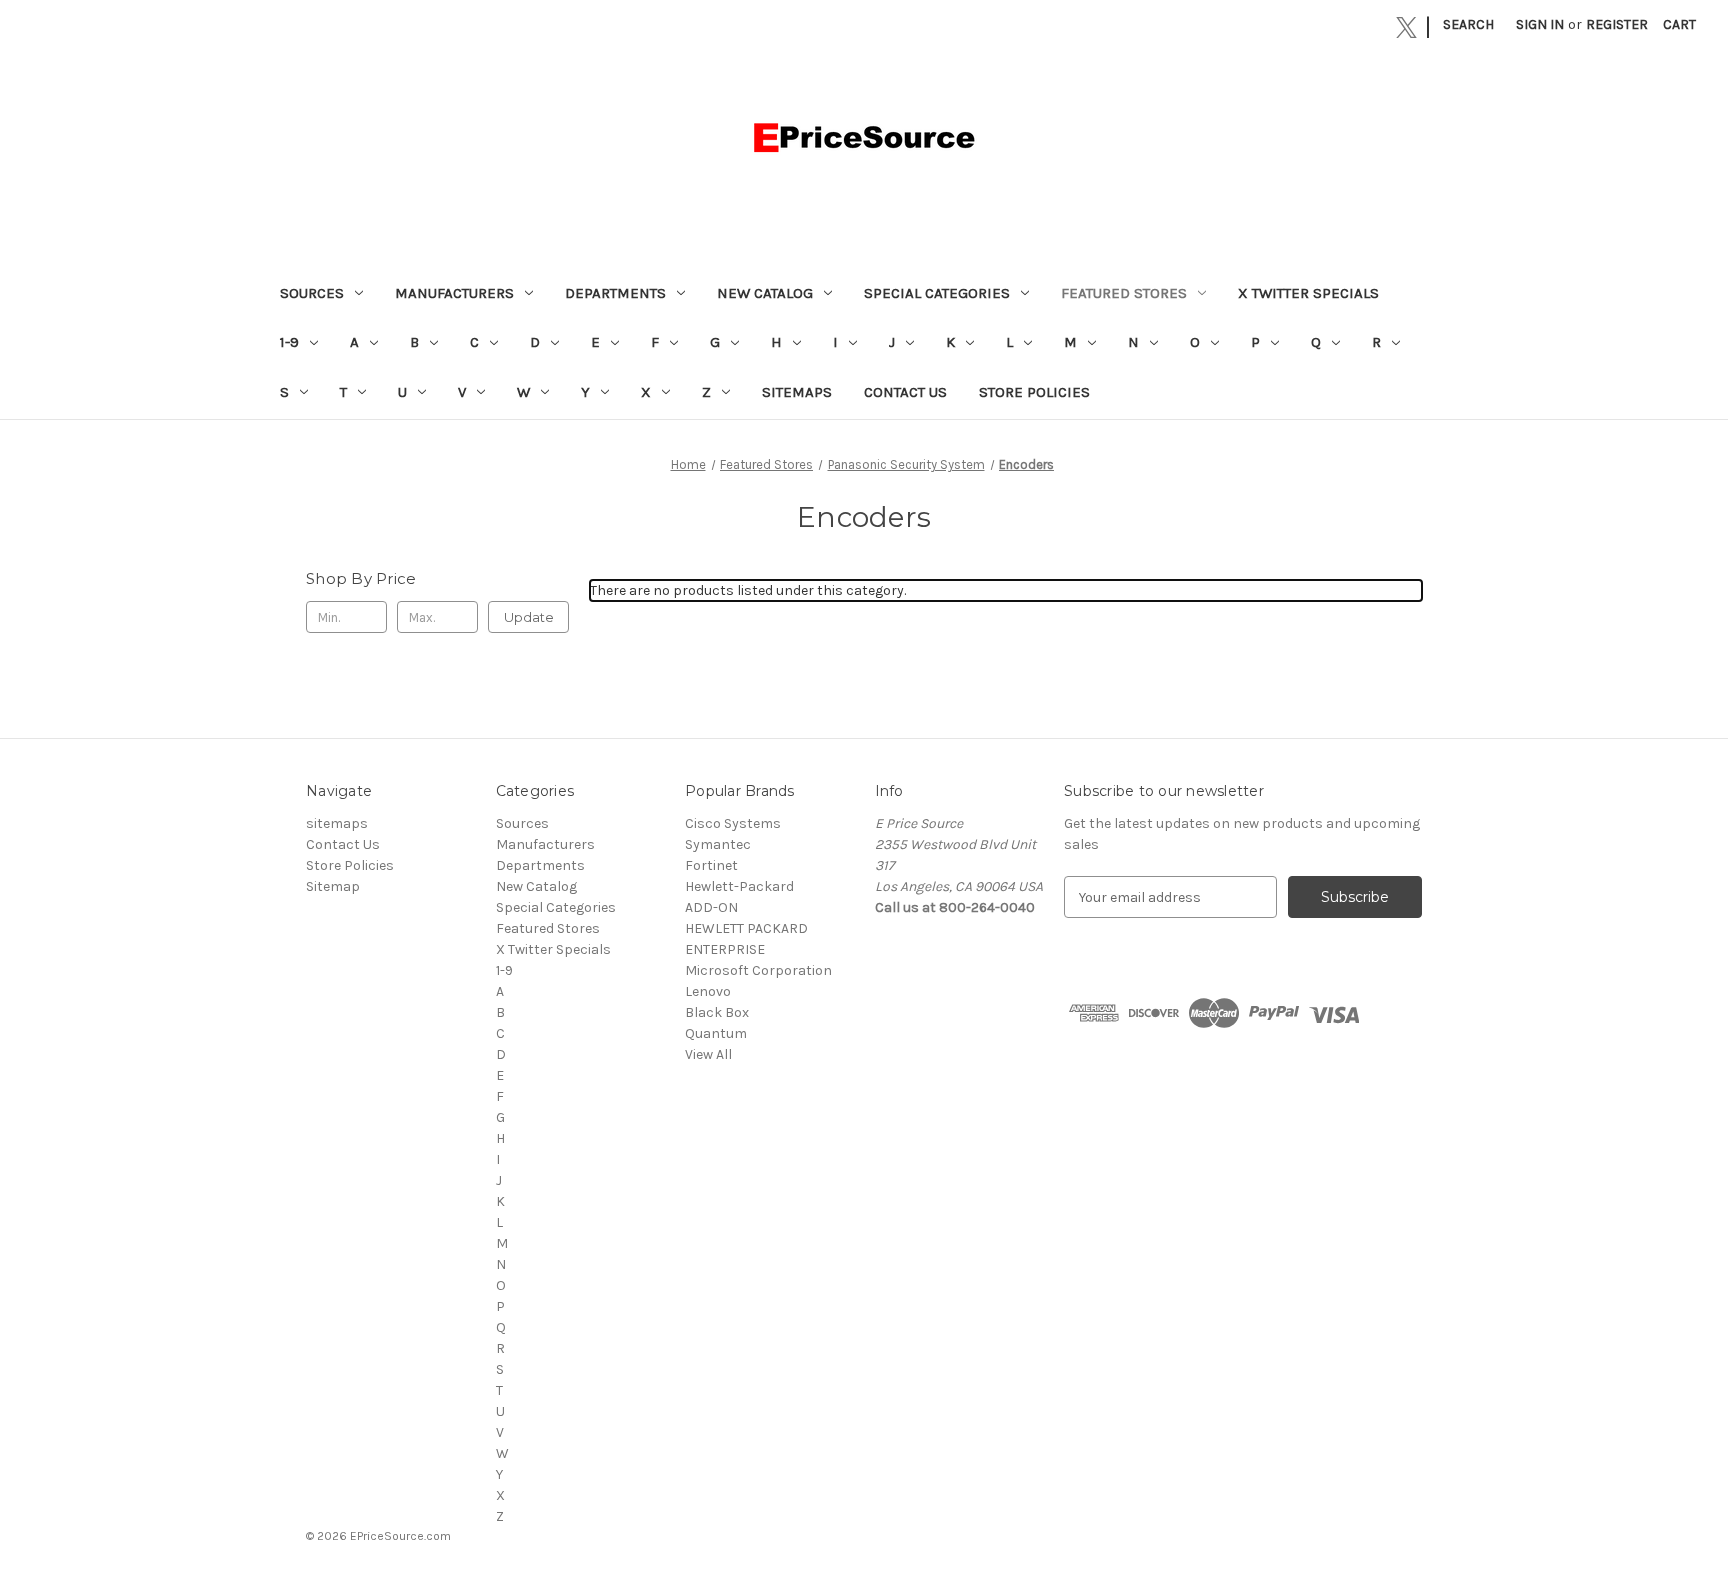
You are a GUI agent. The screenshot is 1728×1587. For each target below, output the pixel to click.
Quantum (716, 1033)
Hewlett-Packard (739, 886)
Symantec (718, 844)
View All (708, 1054)
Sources (312, 293)
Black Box (717, 1012)
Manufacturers (454, 293)
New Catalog (765, 293)
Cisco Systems (733, 823)
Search (1468, 24)
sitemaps (797, 392)
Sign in (1540, 24)
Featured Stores (1124, 293)
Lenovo (708, 991)
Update (529, 617)
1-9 (289, 342)
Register (1617, 24)
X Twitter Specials (1308, 293)
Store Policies (1034, 392)
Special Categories (937, 293)
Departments (615, 293)
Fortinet (711, 865)
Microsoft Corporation (758, 970)
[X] (1406, 27)
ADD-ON (711, 907)
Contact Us (905, 392)
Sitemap (333, 886)
